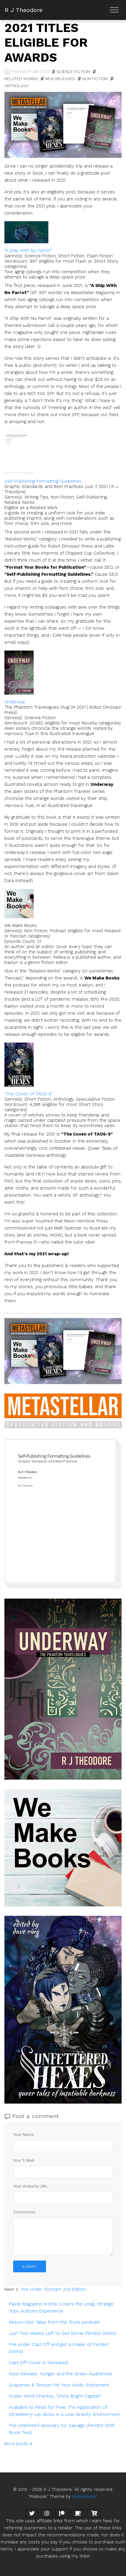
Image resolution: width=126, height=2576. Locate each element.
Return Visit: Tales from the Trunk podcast (54, 2322)
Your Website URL (31, 2186)
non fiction (95, 79)
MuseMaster (85, 2496)
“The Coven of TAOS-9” (29, 1094)
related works (21, 79)
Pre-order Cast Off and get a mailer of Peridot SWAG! (59, 2348)
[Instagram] (47, 2513)
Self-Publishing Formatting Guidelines (43, 481)
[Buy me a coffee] (78, 2513)
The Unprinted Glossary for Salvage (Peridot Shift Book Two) (62, 2429)
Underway (15, 702)
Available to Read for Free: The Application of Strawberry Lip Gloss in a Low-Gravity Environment (64, 2411)
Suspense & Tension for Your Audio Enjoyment (59, 2385)
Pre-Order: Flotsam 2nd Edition (54, 2289)
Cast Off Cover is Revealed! (38, 2363)
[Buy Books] (94, 2513)
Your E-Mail (24, 2160)
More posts (16, 2444)
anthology (16, 86)
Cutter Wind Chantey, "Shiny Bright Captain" (55, 2396)
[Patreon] (62, 2513)
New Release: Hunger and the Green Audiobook (61, 2374)
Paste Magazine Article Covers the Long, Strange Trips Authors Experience (61, 2307)
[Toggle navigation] (114, 10)
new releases (60, 79)
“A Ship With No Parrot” (28, 251)
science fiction (73, 72)
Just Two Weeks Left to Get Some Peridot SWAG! (63, 2333)
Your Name (24, 2134)
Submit (30, 2266)
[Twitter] (32, 2513)
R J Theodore (24, 10)
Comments (24, 2212)
